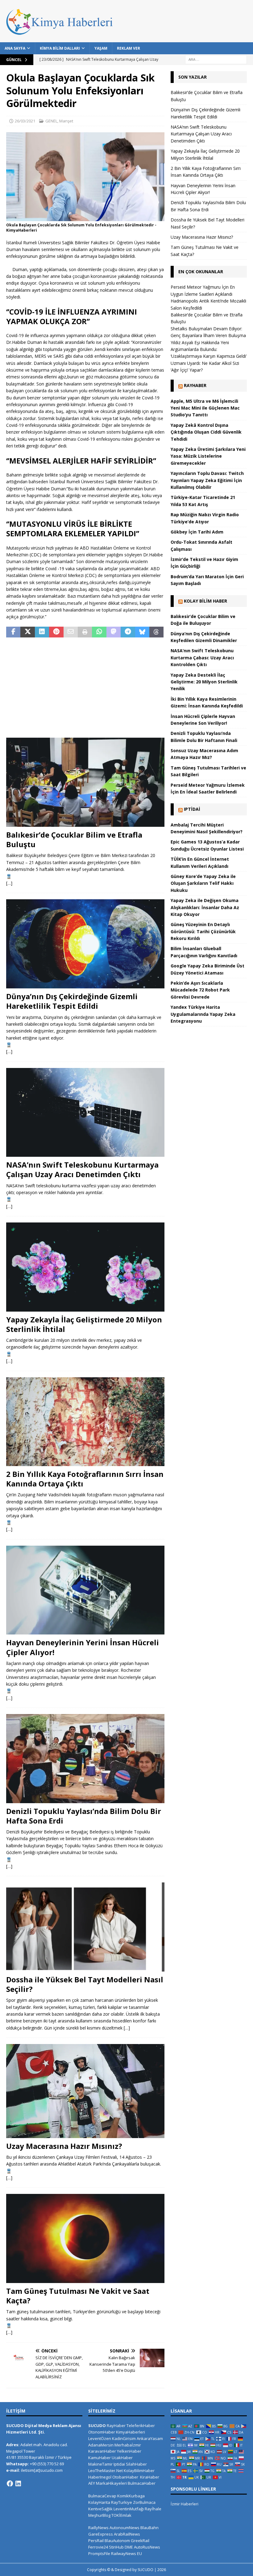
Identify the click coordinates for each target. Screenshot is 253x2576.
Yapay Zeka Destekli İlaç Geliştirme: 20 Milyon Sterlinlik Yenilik (204, 682)
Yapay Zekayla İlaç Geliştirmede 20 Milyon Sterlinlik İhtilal (84, 1324)
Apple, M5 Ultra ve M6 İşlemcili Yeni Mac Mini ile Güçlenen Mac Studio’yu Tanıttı (205, 408)
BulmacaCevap (102, 2496)
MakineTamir (100, 2464)
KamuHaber (100, 2458)
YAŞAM (101, 48)
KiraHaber (150, 2477)
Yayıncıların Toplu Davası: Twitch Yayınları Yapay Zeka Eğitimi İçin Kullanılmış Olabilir (207, 480)
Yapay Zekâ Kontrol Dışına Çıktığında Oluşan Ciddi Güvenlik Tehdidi (206, 432)
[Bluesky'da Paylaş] (142, 632)
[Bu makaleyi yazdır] (85, 632)
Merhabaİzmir (128, 2445)
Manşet (66, 121)
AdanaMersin (101, 2445)
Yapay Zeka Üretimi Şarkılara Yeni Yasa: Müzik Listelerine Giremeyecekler (208, 456)
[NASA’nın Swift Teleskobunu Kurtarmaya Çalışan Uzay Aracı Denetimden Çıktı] (85, 1112)
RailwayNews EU (126, 2553)
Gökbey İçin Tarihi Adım (197, 532)
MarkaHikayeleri (111, 2483)
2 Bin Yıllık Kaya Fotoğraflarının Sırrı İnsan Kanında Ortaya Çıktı (85, 1479)
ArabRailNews (127, 2534)
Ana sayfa (15, 48)
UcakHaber (122, 2458)
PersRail (96, 2541)
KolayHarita (99, 2502)
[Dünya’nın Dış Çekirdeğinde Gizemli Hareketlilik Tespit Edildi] (85, 944)
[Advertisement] (85, 688)
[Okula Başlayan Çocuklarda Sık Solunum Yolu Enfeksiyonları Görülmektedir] (85, 218)
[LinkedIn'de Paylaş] (42, 632)
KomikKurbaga (131, 2496)
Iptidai (192, 809)
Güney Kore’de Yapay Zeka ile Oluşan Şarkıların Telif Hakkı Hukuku (203, 883)
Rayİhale (153, 2509)
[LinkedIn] (18, 2483)
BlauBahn (149, 2528)
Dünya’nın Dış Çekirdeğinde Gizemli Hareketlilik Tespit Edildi (72, 1001)
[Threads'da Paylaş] (156, 632)
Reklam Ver (129, 48)
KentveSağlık (100, 2509)
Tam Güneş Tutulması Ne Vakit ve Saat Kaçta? (78, 2296)
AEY (92, 2483)
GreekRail (140, 2541)
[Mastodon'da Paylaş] (114, 632)
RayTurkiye (122, 2502)
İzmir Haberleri (185, 2504)
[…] (9, 883)
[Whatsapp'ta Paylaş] (99, 632)
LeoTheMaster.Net (106, 2471)
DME (129, 2547)
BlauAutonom (117, 2541)
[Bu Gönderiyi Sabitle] (56, 632)
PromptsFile (99, 2553)
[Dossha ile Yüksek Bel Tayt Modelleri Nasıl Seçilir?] (85, 1927)
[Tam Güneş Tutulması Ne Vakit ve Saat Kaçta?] (85, 2238)
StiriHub (116, 2547)
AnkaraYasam (150, 2438)
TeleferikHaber (141, 2426)
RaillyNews (98, 2528)
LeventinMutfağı (129, 2509)
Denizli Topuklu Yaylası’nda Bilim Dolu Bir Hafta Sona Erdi (84, 1816)
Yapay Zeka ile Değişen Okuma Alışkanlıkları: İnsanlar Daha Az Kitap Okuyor (205, 907)
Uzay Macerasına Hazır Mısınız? (64, 2146)
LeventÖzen (100, 2438)
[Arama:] (216, 59)
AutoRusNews (147, 2547)
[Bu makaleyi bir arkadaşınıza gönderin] (71, 632)
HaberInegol (100, 2477)
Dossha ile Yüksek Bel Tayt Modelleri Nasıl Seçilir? (85, 1984)
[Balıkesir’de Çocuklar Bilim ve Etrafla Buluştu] (85, 782)
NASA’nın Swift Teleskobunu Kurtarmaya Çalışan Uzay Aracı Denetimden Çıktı (82, 1169)
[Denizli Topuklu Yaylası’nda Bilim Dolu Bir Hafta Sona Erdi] (85, 1759)
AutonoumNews (124, 2528)
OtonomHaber (102, 2432)
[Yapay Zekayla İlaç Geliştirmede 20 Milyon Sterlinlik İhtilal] (85, 1267)
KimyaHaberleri (131, 2432)
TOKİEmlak (121, 2515)
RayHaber (195, 385)
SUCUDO (97, 2426)
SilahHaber (136, 2464)
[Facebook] (10, 2483)
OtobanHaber (125, 2477)
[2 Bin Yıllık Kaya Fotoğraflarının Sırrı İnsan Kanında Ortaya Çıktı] (85, 1422)
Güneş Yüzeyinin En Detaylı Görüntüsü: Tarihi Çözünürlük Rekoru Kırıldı (203, 931)
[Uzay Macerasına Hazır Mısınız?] (85, 2091)
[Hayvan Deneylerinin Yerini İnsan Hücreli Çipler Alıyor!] (85, 1590)
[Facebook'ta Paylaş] (13, 632)
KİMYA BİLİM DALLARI (60, 48)
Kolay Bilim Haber (205, 601)
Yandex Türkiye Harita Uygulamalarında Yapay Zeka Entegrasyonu (203, 1014)
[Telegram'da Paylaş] (128, 632)
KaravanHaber (102, 2451)
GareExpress (101, 2534)
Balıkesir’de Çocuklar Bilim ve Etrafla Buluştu (74, 839)
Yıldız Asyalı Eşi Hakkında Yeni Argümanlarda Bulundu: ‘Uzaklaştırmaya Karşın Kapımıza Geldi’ (209, 349)
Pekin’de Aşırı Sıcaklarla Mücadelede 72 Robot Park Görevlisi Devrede (200, 990)
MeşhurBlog (99, 2515)
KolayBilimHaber (139, 2471)
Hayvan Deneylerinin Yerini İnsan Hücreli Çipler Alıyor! (83, 1647)
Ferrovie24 (98, 2547)
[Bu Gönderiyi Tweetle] (27, 632)
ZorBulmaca (144, 2502)
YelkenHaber (129, 2451)
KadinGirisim (124, 2438)
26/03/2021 (25, 121)
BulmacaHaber (142, 2483)
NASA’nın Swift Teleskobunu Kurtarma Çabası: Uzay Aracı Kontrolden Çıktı (202, 657)
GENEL (51, 121)
